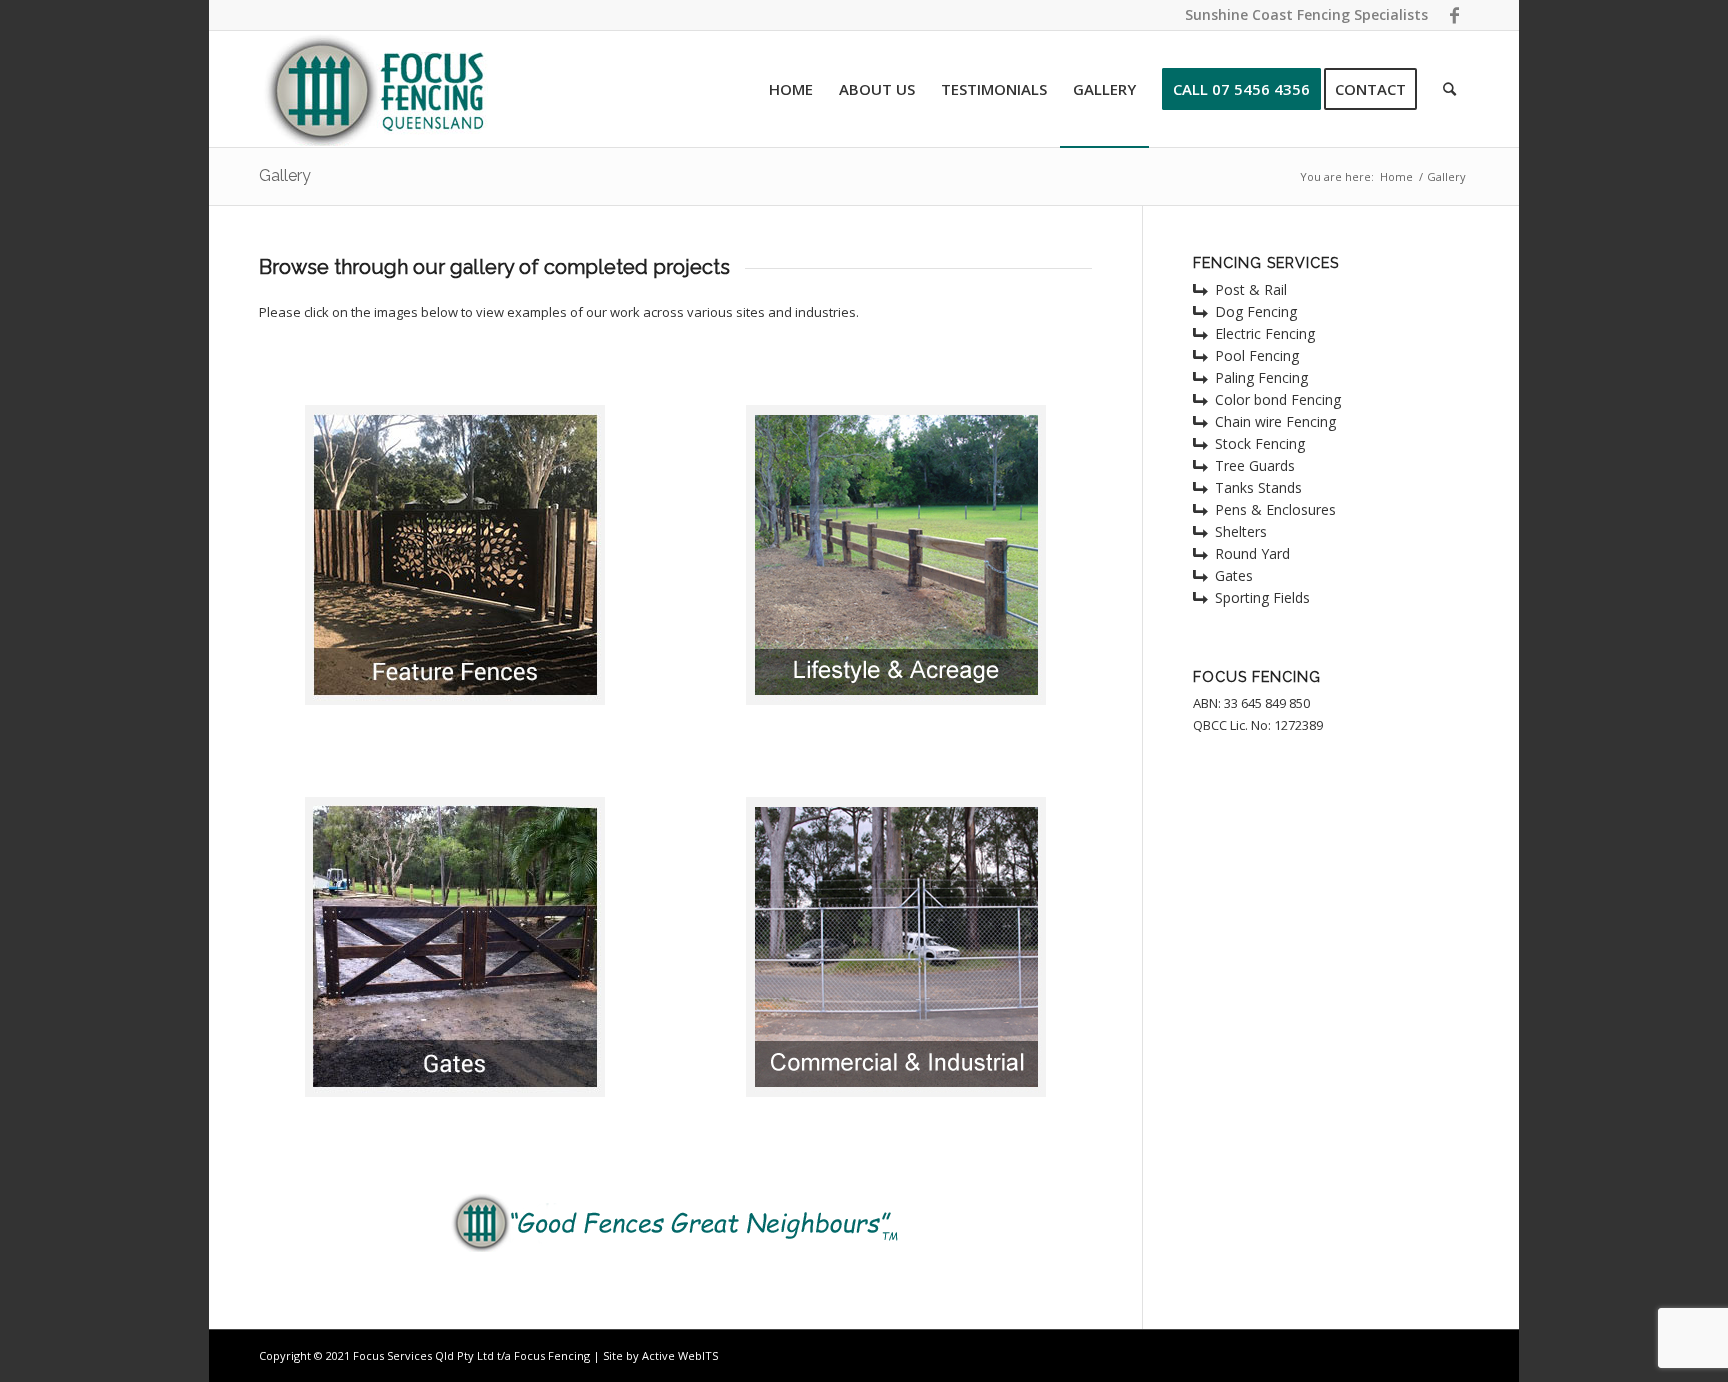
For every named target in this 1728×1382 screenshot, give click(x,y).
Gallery (285, 175)
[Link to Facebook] (1454, 15)
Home (1396, 176)
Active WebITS (680, 1355)
